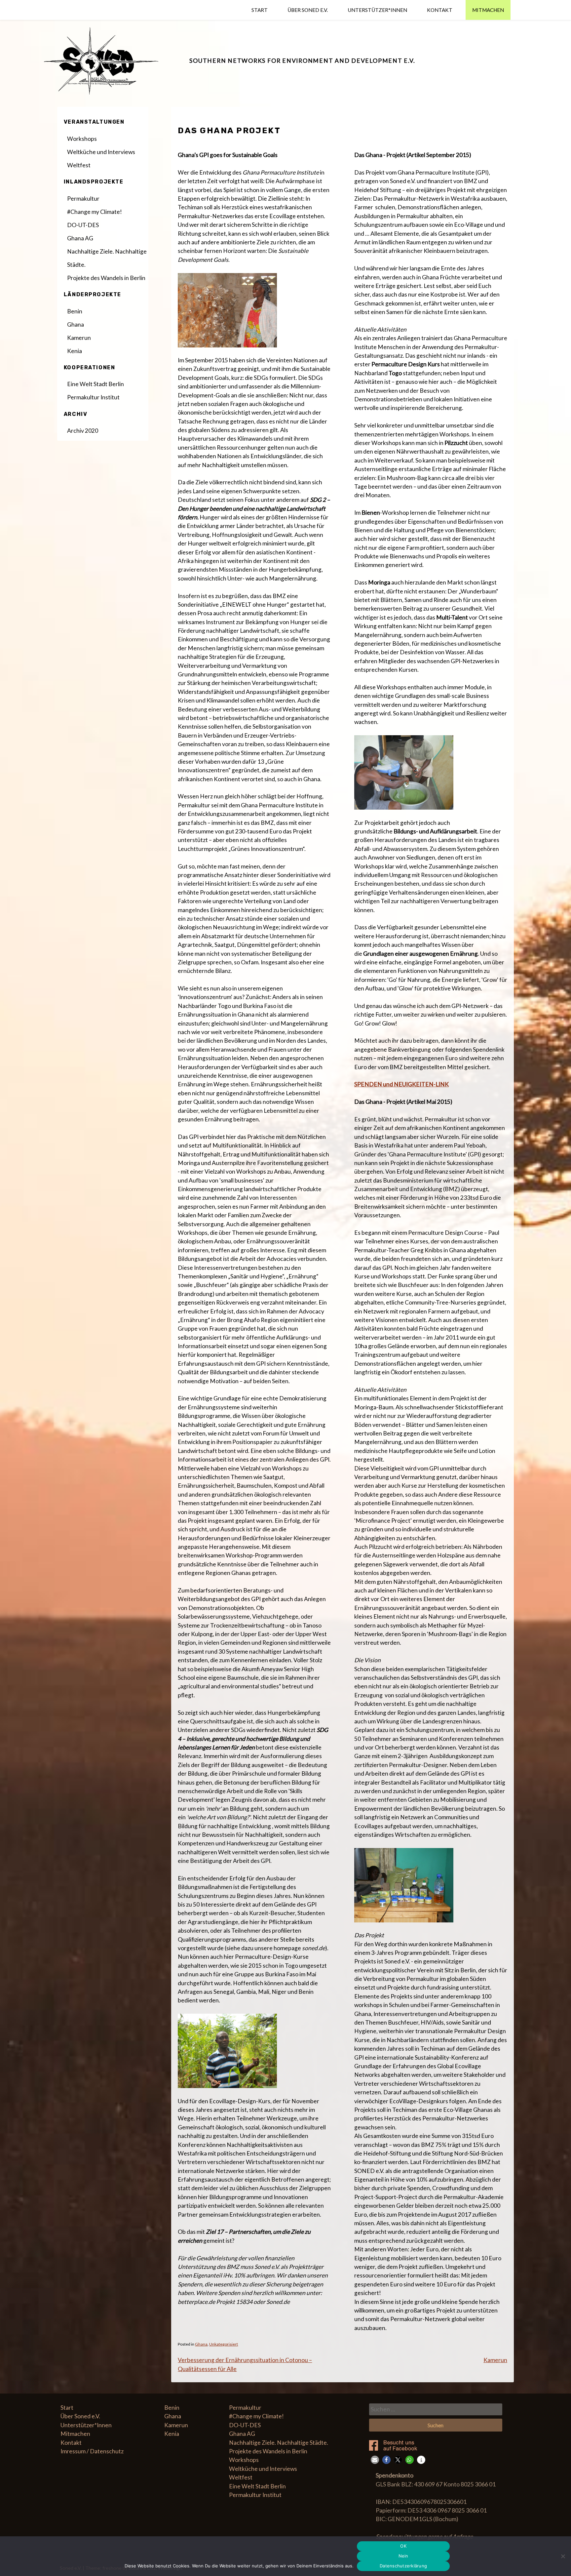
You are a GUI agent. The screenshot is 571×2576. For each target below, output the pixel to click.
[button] (375, 2460)
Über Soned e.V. (308, 10)
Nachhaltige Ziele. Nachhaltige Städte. (107, 258)
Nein (403, 2556)
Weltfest (79, 165)
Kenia (75, 351)
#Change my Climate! (95, 212)
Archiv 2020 (83, 431)
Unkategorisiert (224, 2344)
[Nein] (563, 2556)
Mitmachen (488, 10)
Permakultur (83, 199)
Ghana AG (80, 238)
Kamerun (495, 2360)
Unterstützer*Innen (377, 10)
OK (403, 2546)
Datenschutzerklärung (403, 2566)
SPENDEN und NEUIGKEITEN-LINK (401, 1084)
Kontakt (440, 10)
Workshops (82, 139)
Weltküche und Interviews (101, 152)
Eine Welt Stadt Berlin (95, 384)
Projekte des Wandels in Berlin (106, 278)
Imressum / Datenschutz (92, 2451)
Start (260, 10)
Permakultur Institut (93, 397)
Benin (75, 311)
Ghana (201, 2344)
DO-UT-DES (83, 225)
